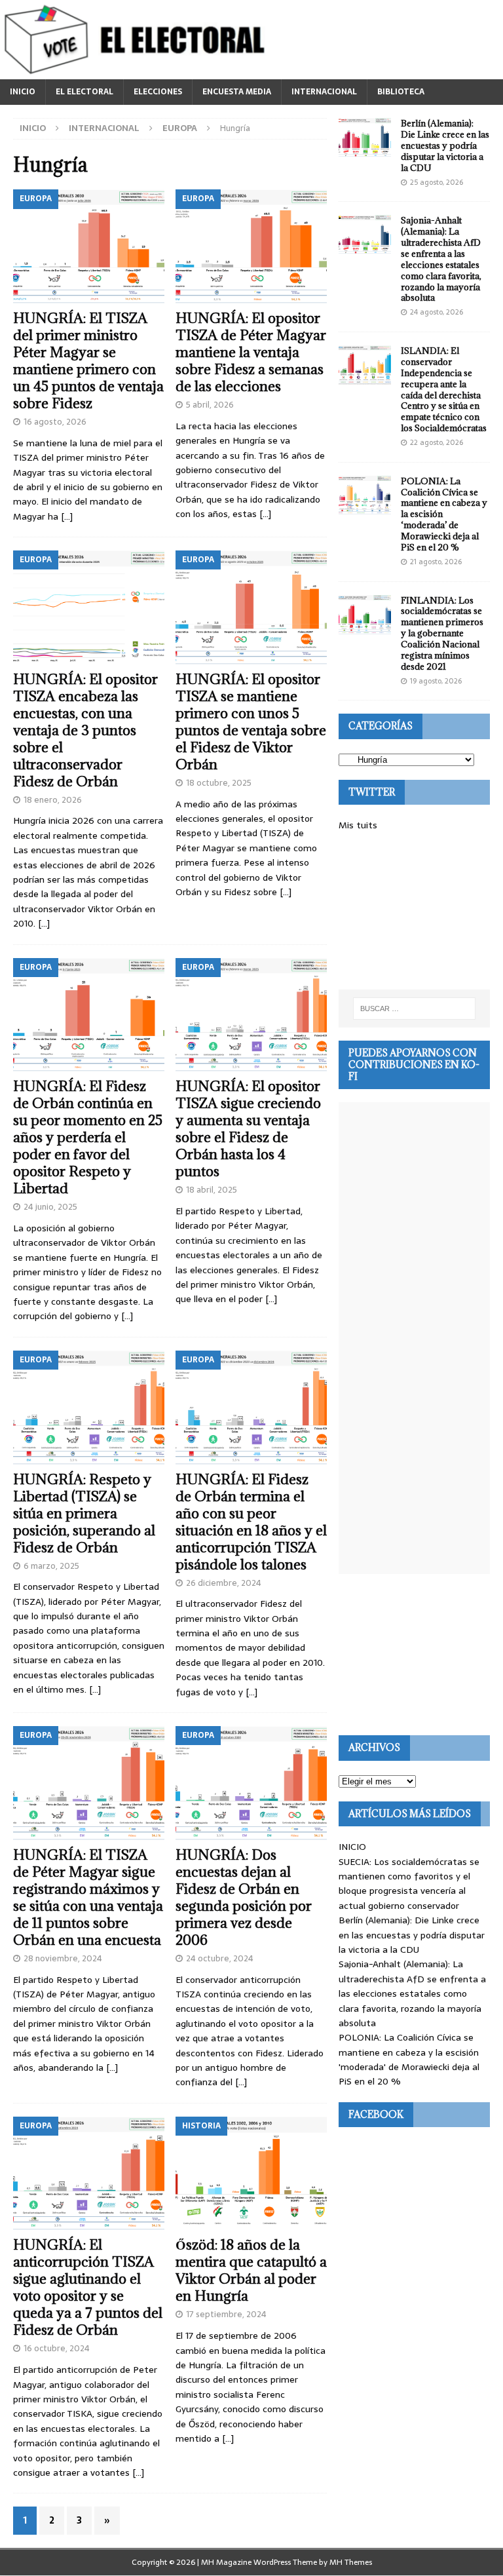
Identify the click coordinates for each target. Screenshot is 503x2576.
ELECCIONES (158, 92)
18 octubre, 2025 (219, 783)
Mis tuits (358, 825)
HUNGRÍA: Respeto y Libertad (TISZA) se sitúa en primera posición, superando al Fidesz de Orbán (84, 1513)
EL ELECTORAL (84, 92)
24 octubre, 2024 (220, 1958)
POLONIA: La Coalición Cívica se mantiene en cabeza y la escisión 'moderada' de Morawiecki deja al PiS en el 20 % (409, 2059)
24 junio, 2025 (50, 1207)
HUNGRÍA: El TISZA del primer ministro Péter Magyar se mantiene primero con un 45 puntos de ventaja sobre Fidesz (88, 361)
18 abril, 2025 (212, 1190)
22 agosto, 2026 (437, 442)
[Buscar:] (414, 1009)
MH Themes (351, 2562)
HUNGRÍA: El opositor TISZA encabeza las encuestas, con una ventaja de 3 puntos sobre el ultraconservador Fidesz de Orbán (85, 730)
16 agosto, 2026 (55, 422)
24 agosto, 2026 (437, 312)
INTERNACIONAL (324, 92)
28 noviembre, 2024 (63, 1958)
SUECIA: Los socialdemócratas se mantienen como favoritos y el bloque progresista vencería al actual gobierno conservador (409, 1884)
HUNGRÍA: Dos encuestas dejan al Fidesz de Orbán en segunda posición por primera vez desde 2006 (244, 1897)
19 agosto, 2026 (436, 681)
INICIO (23, 92)
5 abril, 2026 (210, 405)
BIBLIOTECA (401, 92)
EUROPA (180, 128)
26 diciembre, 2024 (224, 1583)
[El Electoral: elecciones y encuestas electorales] (138, 72)
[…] (67, 516)
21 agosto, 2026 (436, 562)
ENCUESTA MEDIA (237, 92)
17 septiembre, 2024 (226, 2314)
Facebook (376, 2114)
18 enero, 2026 (53, 800)
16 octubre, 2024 (57, 2348)
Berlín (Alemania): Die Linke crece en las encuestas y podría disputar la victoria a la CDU (445, 145)
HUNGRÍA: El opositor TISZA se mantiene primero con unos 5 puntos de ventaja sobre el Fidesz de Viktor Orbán (251, 722)
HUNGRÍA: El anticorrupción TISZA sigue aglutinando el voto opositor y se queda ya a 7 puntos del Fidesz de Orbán (88, 2287)
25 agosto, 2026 (437, 182)
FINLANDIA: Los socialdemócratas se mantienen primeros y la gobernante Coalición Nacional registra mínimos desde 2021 (442, 633)
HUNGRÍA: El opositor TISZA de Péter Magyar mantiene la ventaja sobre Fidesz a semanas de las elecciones (251, 352)
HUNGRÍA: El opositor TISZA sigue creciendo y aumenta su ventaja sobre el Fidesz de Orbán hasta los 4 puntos (248, 1129)
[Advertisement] (414, 911)
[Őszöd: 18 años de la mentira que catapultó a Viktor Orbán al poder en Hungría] (251, 2174)
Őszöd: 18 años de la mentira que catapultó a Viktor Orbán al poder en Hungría (251, 2270)
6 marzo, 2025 (51, 1566)
